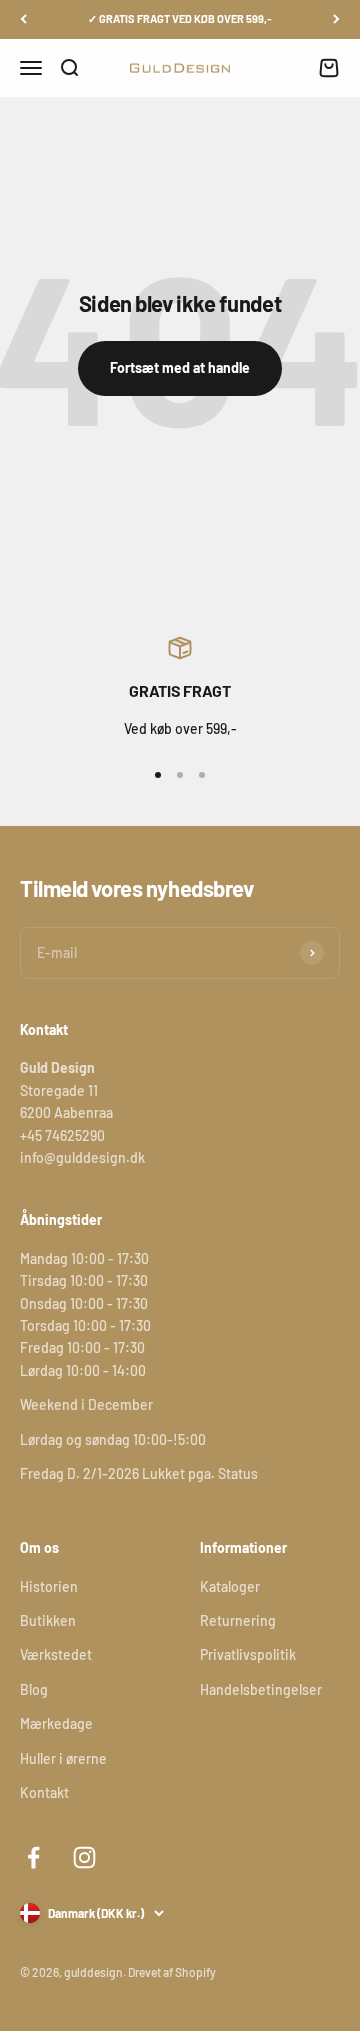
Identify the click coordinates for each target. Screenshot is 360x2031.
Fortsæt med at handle (180, 367)
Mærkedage (56, 1723)
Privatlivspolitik (248, 1654)
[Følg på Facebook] (33, 1857)
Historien (49, 1586)
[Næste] (336, 19)
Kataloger (230, 1586)
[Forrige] (23, 19)
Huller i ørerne (63, 1758)
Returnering (238, 1620)
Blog (34, 1689)
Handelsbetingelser (261, 1689)
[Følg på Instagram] (84, 1857)
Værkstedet (56, 1654)
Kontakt (44, 1792)
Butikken (48, 1620)
